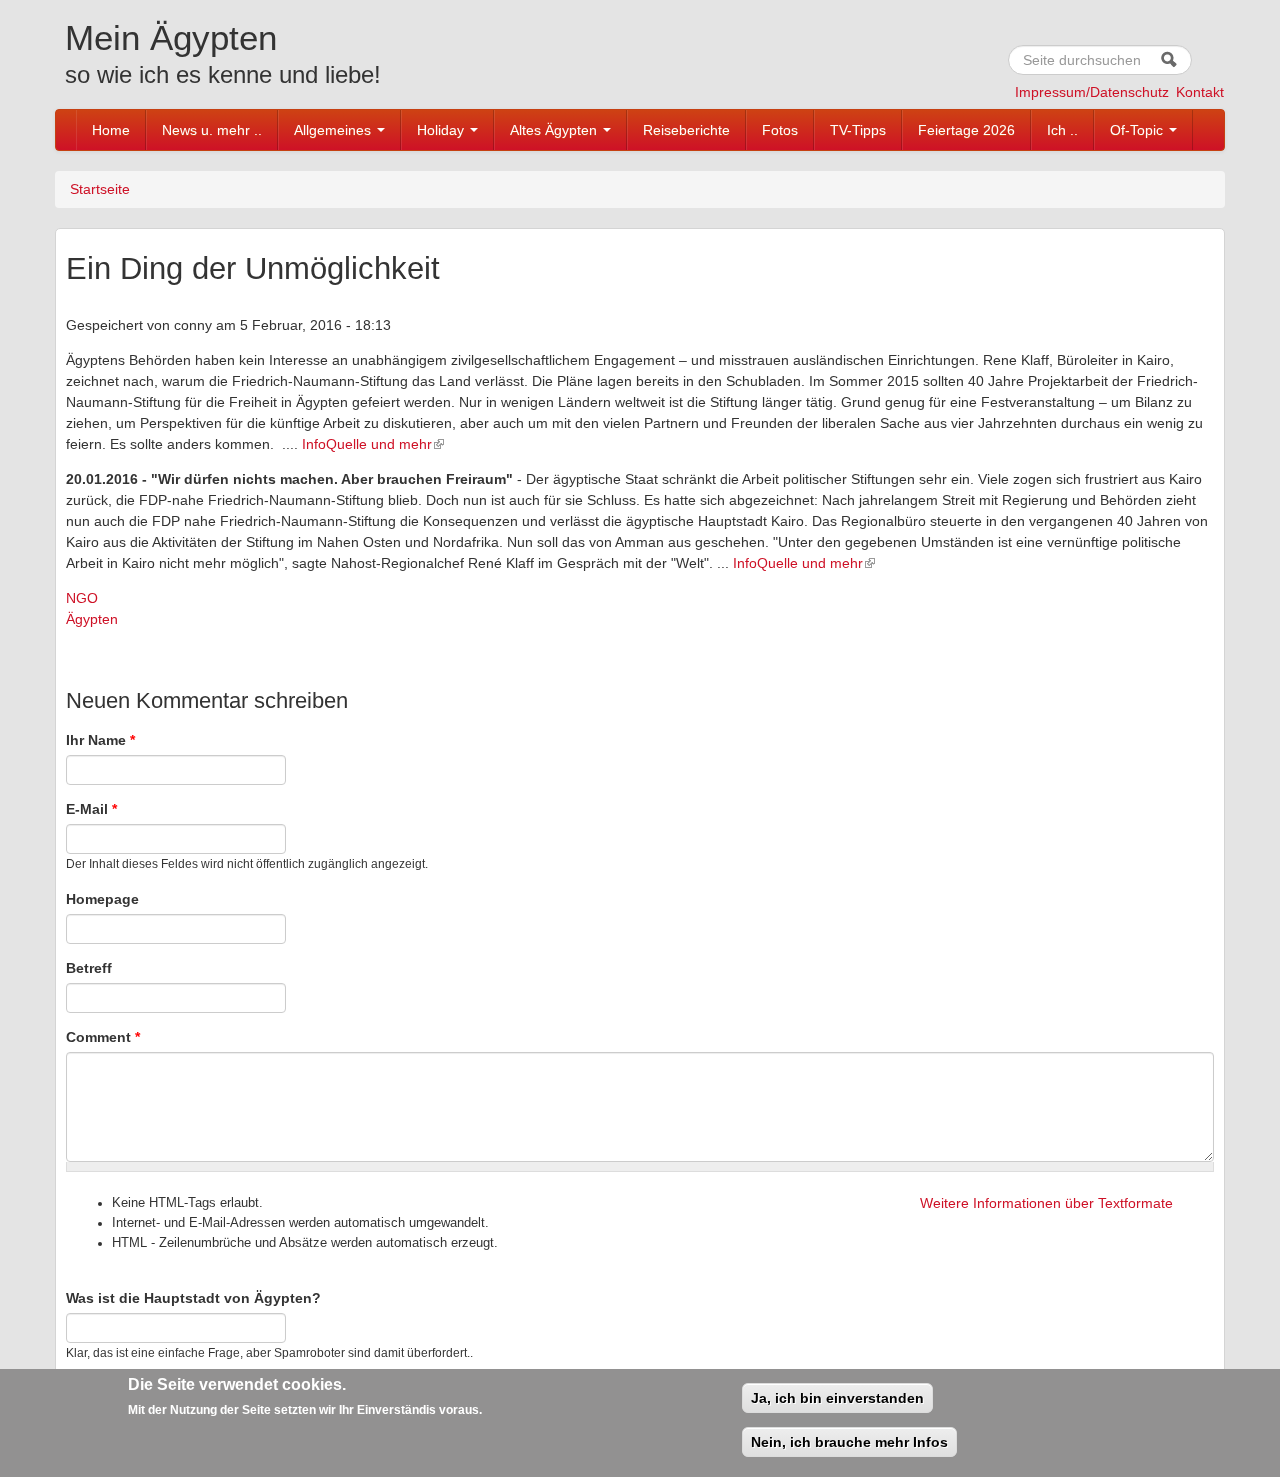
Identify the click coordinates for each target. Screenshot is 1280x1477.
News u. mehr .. (212, 130)
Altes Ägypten (555, 130)
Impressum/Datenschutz (1092, 92)
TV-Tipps (858, 130)
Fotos (780, 130)
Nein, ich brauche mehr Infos (849, 1442)
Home (111, 130)
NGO (82, 598)
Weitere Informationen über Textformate (1046, 1203)
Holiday (442, 130)
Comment (103, 1037)
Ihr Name (100, 740)
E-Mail (91, 809)
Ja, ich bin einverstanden (837, 1398)
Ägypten (92, 619)
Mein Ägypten (171, 37)
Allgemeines (334, 130)
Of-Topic (1138, 130)
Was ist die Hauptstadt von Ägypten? (193, 1298)
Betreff (89, 968)
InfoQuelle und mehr (367, 444)
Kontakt (1200, 92)
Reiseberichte (686, 130)
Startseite (100, 189)
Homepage (102, 899)
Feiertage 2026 (966, 130)
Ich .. (1062, 130)
